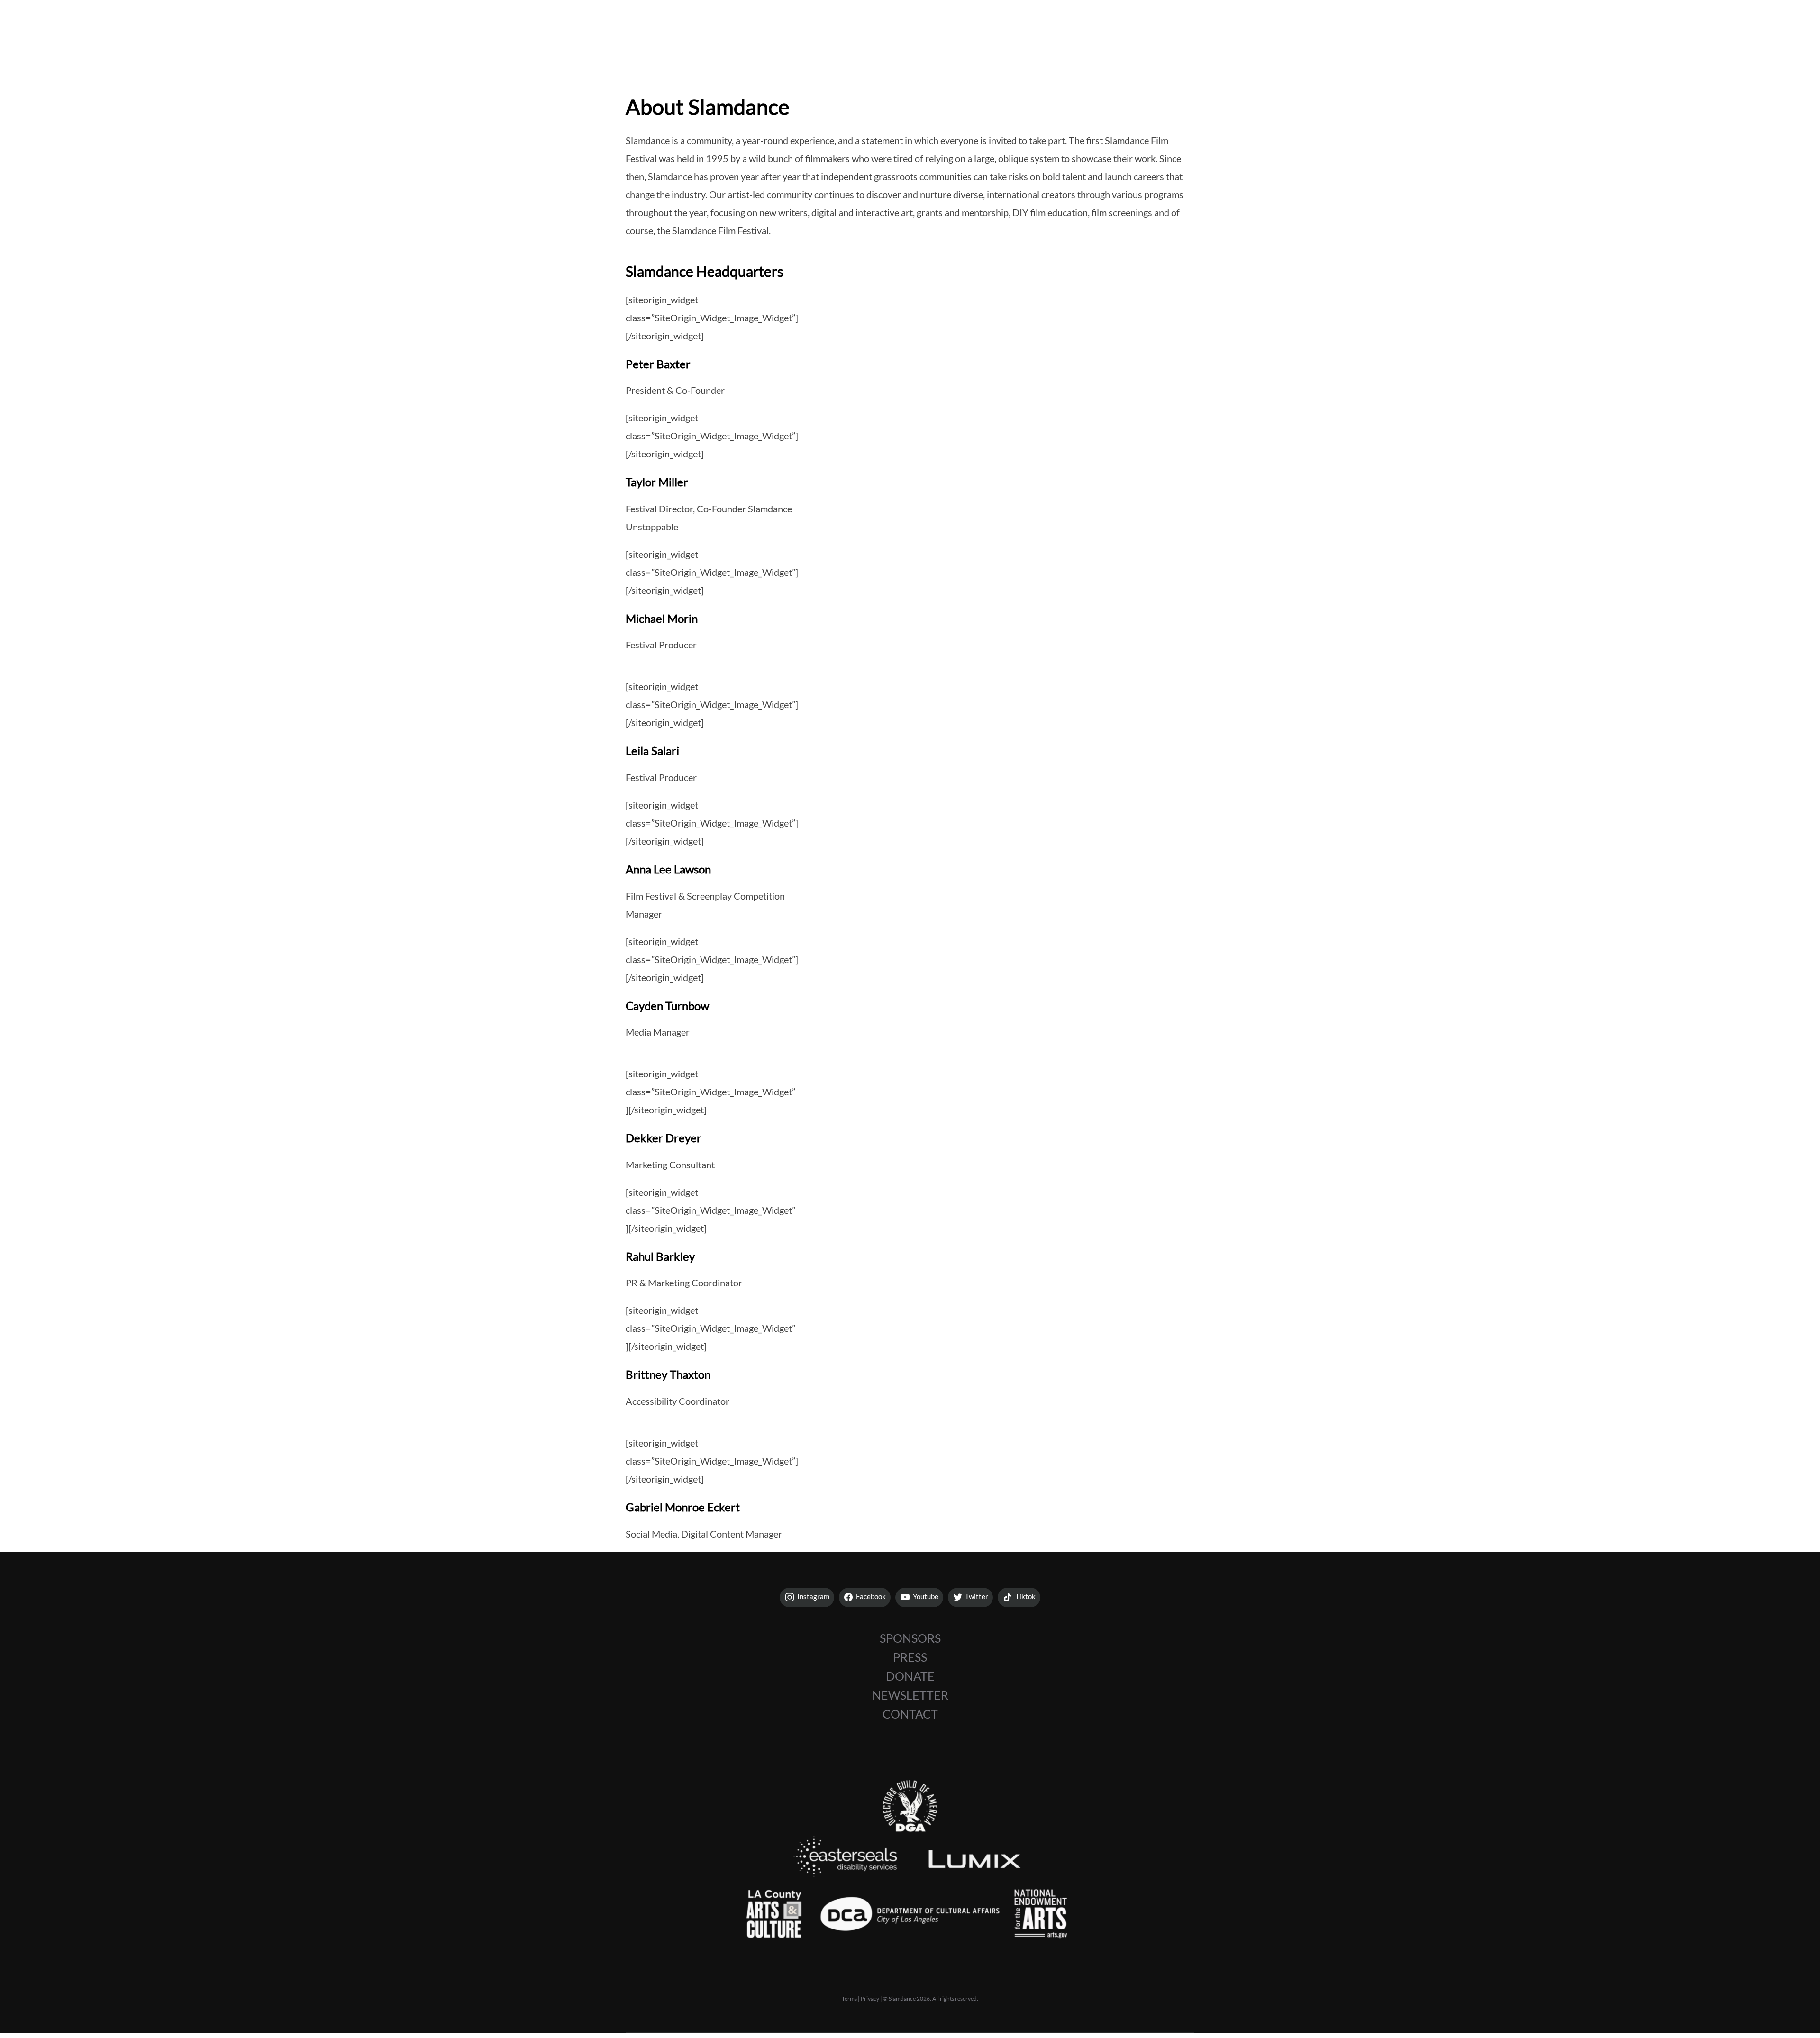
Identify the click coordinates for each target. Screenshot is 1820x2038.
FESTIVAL (1368, 28)
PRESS (910, 1657)
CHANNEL (1528, 28)
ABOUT (1746, 28)
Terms (849, 1998)
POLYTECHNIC (1612, 28)
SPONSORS (910, 1638)
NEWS (1686, 28)
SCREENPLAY (1447, 28)
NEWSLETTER (910, 1695)
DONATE (910, 1676)
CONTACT (910, 1714)
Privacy (870, 1998)
